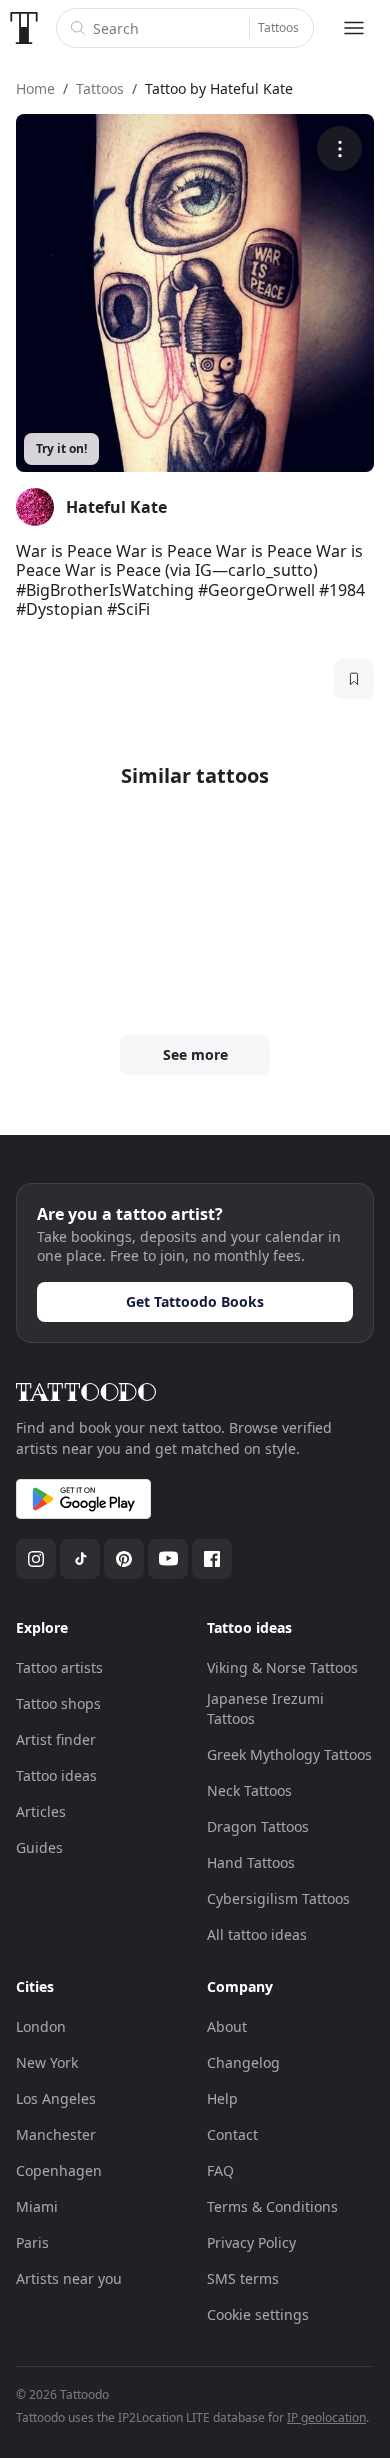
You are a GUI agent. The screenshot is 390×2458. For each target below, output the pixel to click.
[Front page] (24, 28)
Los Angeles (56, 2098)
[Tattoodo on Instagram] (36, 1559)
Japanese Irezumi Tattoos (265, 1708)
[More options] (339, 148)
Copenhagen (59, 2170)
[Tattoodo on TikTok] (80, 1559)
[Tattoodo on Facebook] (212, 1559)
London (41, 2026)
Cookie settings (258, 2314)
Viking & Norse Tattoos (282, 1667)
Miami (37, 2206)
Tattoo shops (58, 1703)
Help (222, 2098)
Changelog (243, 2062)
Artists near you (69, 2278)
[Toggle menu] (354, 28)
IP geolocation (326, 2417)
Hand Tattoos (251, 1862)
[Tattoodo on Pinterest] (124, 1559)
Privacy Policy (251, 2242)
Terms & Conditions (272, 2206)
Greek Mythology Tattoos (289, 1754)
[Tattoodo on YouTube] (168, 1559)
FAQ (220, 2170)
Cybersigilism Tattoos (278, 1898)
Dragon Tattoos (258, 1826)
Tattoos (278, 27)
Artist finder (56, 1739)
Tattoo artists (59, 1667)
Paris (32, 2242)
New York (47, 2062)
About (227, 2026)
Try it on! (61, 448)
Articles (41, 1811)
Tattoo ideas (56, 1775)
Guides (39, 1847)
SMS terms (243, 2278)
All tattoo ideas (257, 1934)
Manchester (56, 2134)
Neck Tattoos (249, 1790)
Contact (232, 2134)
